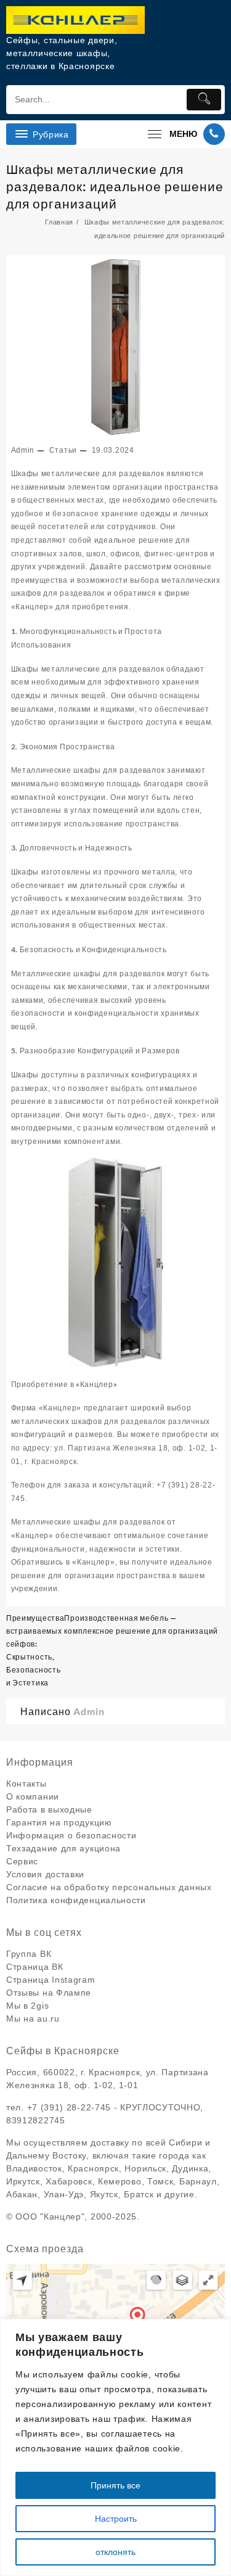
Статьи (63, 450)
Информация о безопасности (71, 1835)
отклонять (115, 2552)
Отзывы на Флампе (49, 1993)
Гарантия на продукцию (59, 1822)
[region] (115, 2447)
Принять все (115, 2485)
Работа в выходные (49, 1809)
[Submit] (204, 100)
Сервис (22, 1861)
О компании (33, 1796)
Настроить (116, 2519)
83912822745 (36, 2120)
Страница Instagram (51, 1980)
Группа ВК (29, 1954)
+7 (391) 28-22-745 (69, 2107)
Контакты (26, 1784)
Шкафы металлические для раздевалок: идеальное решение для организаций (115, 186)
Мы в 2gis (27, 2006)
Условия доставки (45, 1874)
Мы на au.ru (33, 2018)
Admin (23, 450)
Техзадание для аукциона (63, 1848)
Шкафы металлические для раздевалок (88, 474)
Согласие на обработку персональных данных (109, 1887)
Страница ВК (35, 1967)
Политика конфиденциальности (76, 1900)
